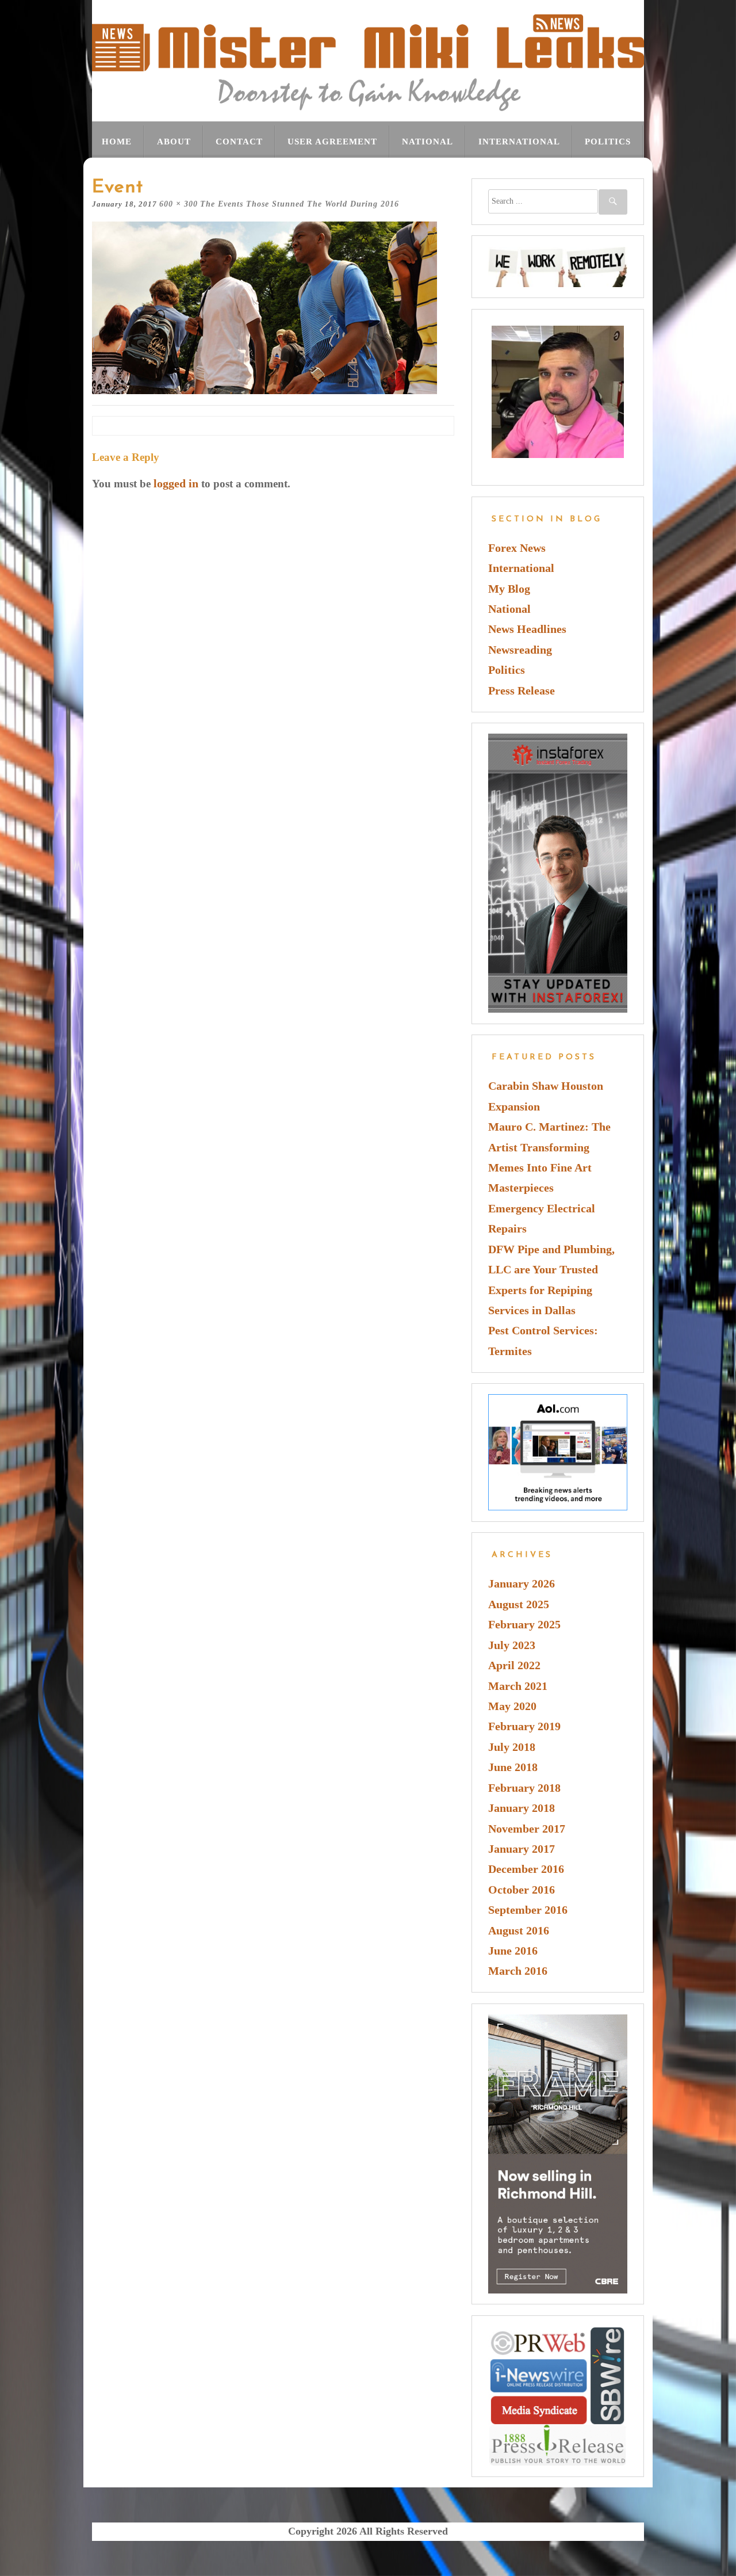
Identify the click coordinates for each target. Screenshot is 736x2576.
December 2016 (526, 1869)
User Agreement (332, 141)
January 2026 (522, 1584)
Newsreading (520, 650)
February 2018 (524, 1788)
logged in (176, 484)
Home (117, 141)
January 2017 (522, 1849)
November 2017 (527, 1829)
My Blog (509, 589)
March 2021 (518, 1686)
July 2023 (512, 1645)
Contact (239, 141)
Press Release (522, 691)
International (519, 141)
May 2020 (512, 1706)
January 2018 (522, 1808)
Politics (608, 141)
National (428, 141)
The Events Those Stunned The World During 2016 (300, 204)
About (174, 141)
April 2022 (514, 1665)
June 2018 (513, 1767)
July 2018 (512, 1747)
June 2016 (513, 1951)
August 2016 (519, 1931)
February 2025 (524, 1625)
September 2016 (528, 1910)
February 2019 (524, 1726)
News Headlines (527, 629)
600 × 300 (179, 204)
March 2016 (518, 1971)
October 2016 (522, 1890)
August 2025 (519, 1604)
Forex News (517, 548)
